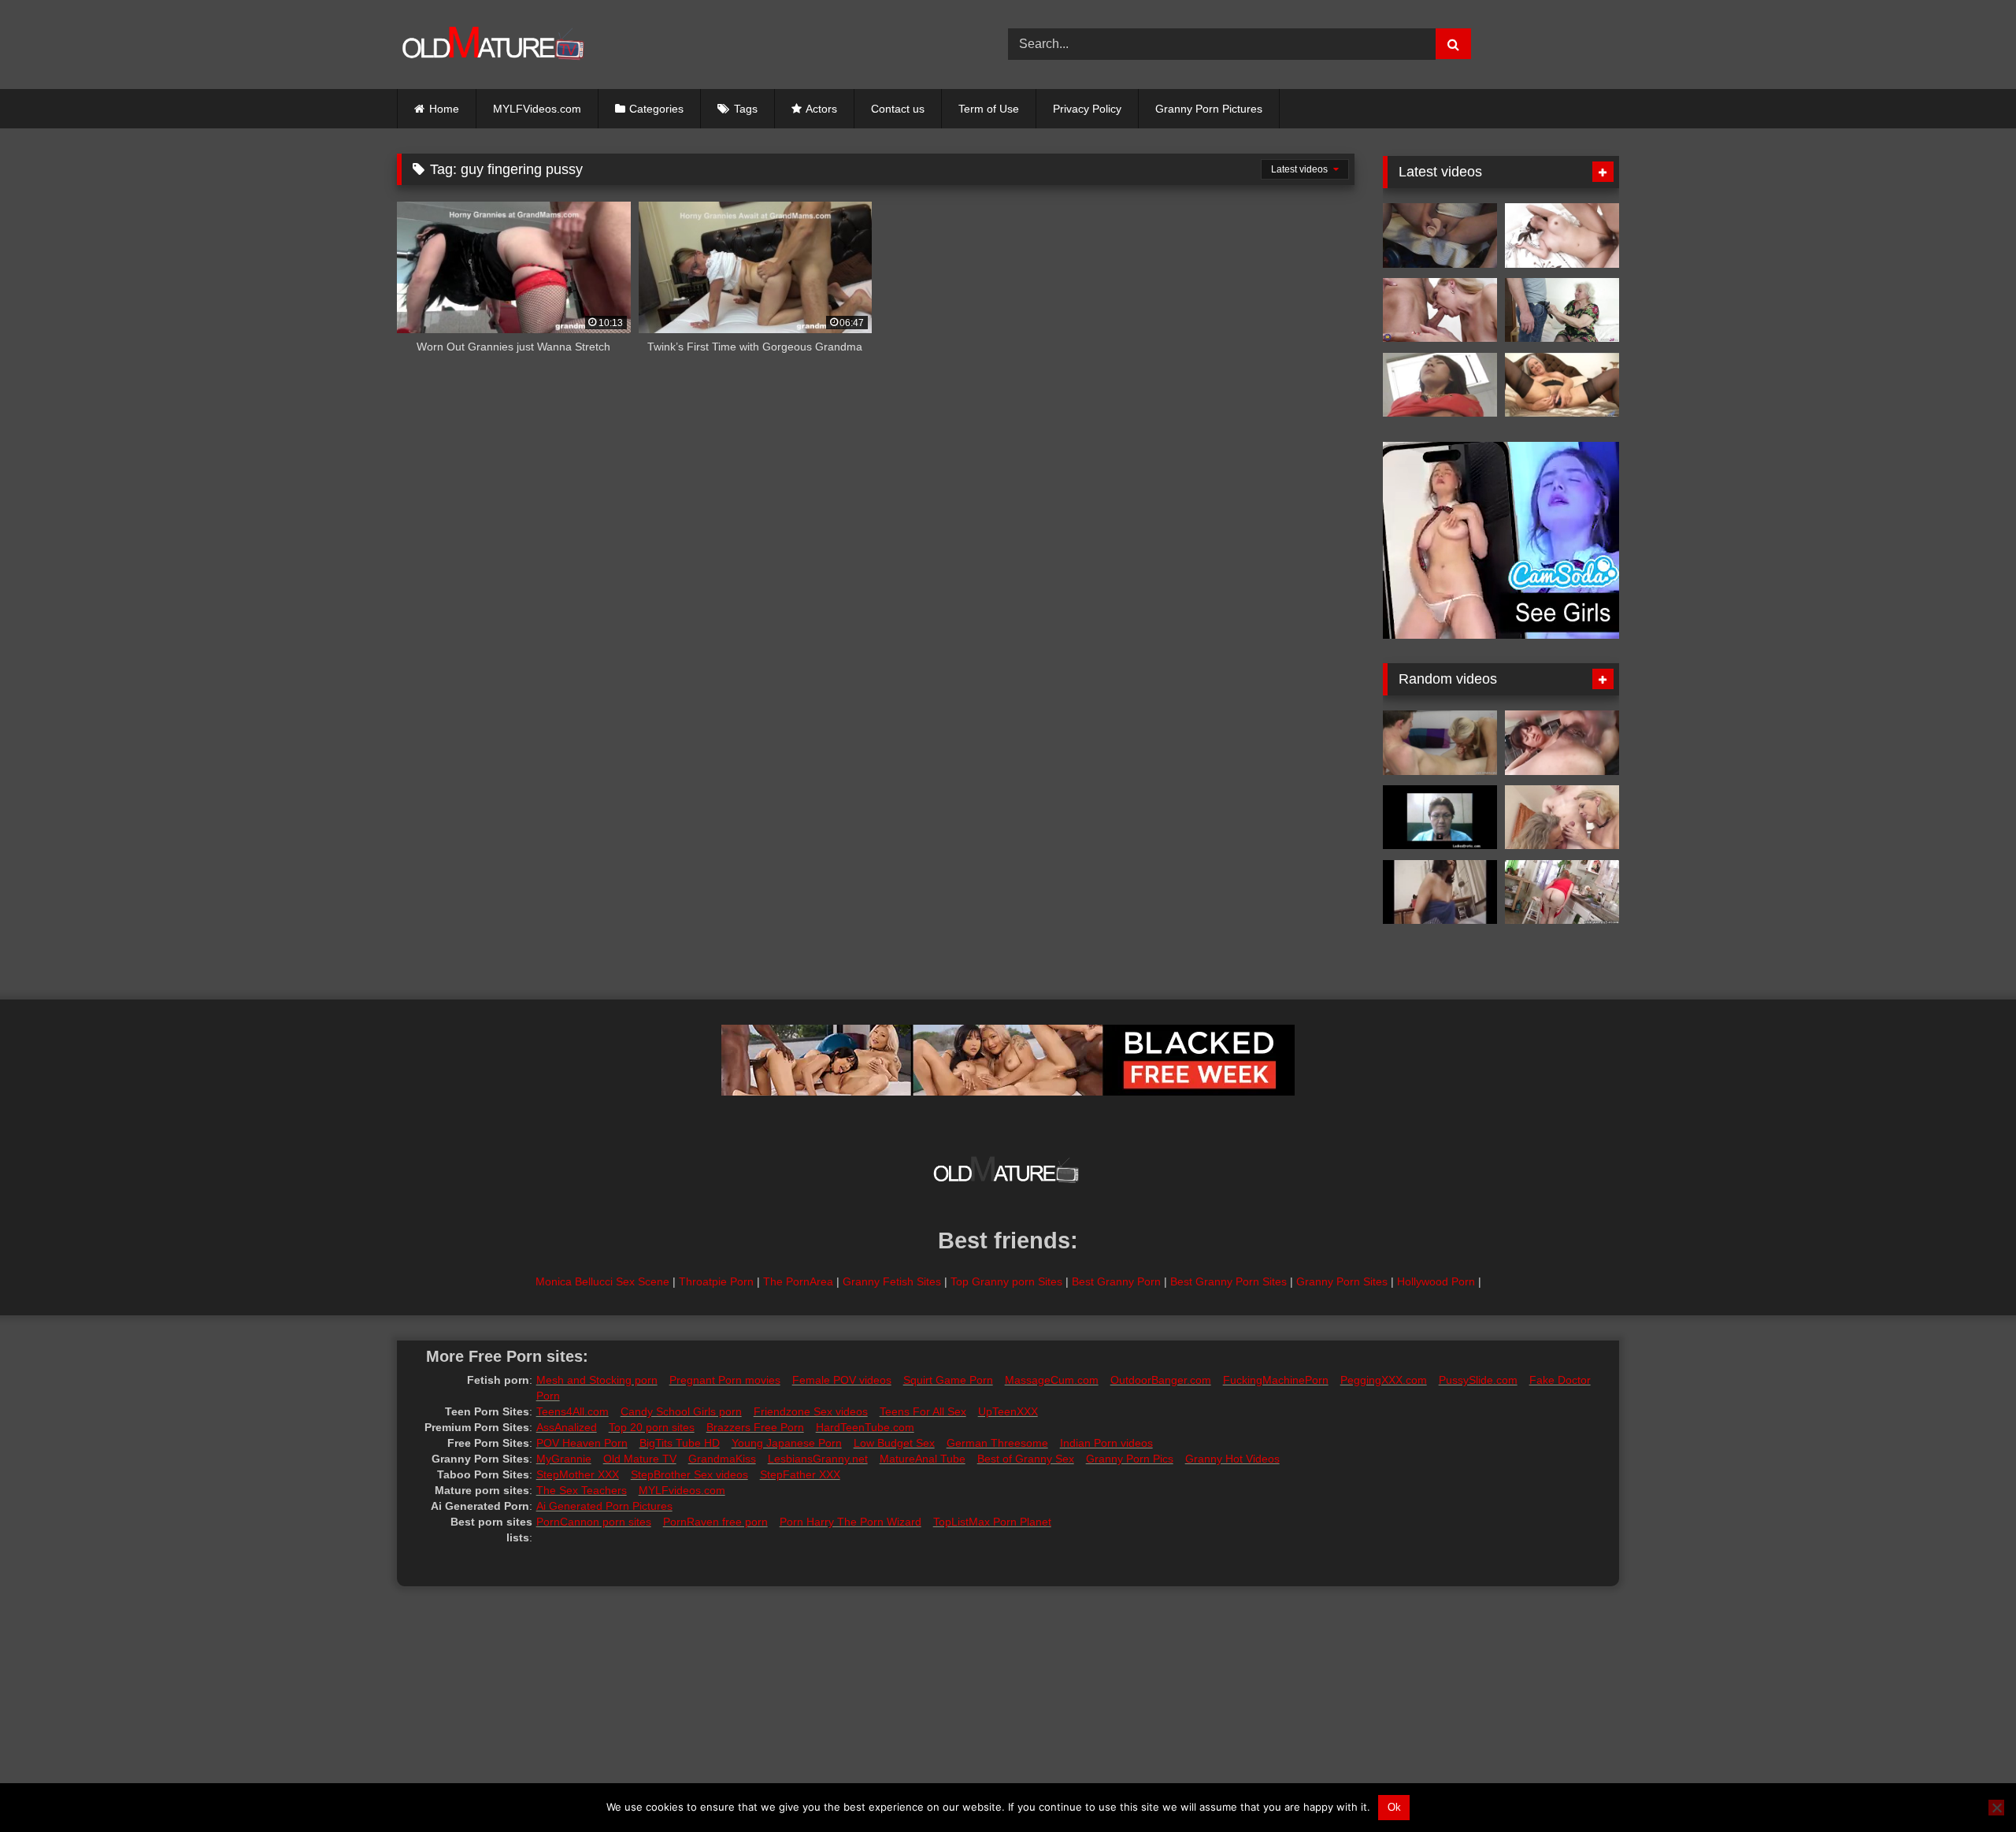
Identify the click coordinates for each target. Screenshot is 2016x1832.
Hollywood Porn (1436, 1281)
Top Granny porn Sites (1006, 1281)
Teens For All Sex (923, 1411)
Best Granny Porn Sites (1228, 1281)
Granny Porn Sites (1342, 1281)
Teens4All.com (573, 1411)
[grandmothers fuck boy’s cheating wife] (1562, 818)
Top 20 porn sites (652, 1427)
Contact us (898, 109)
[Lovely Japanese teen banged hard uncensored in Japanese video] (1440, 385)
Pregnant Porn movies (725, 1380)
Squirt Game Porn (948, 1380)
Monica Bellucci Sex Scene (602, 1281)
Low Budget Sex (894, 1443)
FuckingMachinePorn (1276, 1380)
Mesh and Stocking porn (597, 1380)
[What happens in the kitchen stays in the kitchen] (1562, 892)
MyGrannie (564, 1459)
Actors (821, 109)
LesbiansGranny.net (818, 1459)
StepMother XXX (578, 1474)
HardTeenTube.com (865, 1427)
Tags (746, 109)
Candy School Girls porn (681, 1411)
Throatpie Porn (716, 1281)
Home (444, 109)
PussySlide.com (1478, 1380)
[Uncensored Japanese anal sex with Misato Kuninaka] (1562, 743)
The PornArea (798, 1281)
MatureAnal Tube (923, 1459)
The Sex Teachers (582, 1490)
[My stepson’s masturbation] (1440, 892)
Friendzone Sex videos (811, 1411)
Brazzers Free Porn (755, 1427)
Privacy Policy (1087, 109)
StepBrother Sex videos (689, 1474)
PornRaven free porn (715, 1522)
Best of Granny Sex (1026, 1459)
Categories (656, 109)
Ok (1394, 1807)
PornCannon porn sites (594, 1522)
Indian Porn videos (1106, 1443)
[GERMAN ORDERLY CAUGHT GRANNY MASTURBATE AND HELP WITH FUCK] (1562, 310)
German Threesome (997, 1443)
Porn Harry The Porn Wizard (850, 1522)
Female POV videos (842, 1380)
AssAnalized (567, 1427)
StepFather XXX (800, 1474)
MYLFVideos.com (537, 109)
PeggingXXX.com (1384, 1380)
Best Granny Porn (1116, 1281)
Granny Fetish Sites (892, 1281)
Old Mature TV (640, 1459)
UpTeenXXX (1008, 1411)
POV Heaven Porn (582, 1443)
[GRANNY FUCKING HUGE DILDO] (1440, 235)
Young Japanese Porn (787, 1443)
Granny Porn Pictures (1209, 109)
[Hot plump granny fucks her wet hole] (1562, 385)
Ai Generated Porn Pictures (604, 1506)
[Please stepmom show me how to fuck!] (1440, 743)
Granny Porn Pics (1130, 1459)
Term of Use (989, 109)
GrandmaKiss (722, 1459)
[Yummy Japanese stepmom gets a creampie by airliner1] (1562, 235)
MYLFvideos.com (682, 1490)
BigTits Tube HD (680, 1443)
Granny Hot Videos (1232, 1459)
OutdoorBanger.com (1161, 1380)
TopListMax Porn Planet (992, 1522)
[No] (1996, 1808)
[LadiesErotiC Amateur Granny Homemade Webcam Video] (1440, 818)
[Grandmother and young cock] (1440, 310)
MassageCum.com (1052, 1380)
